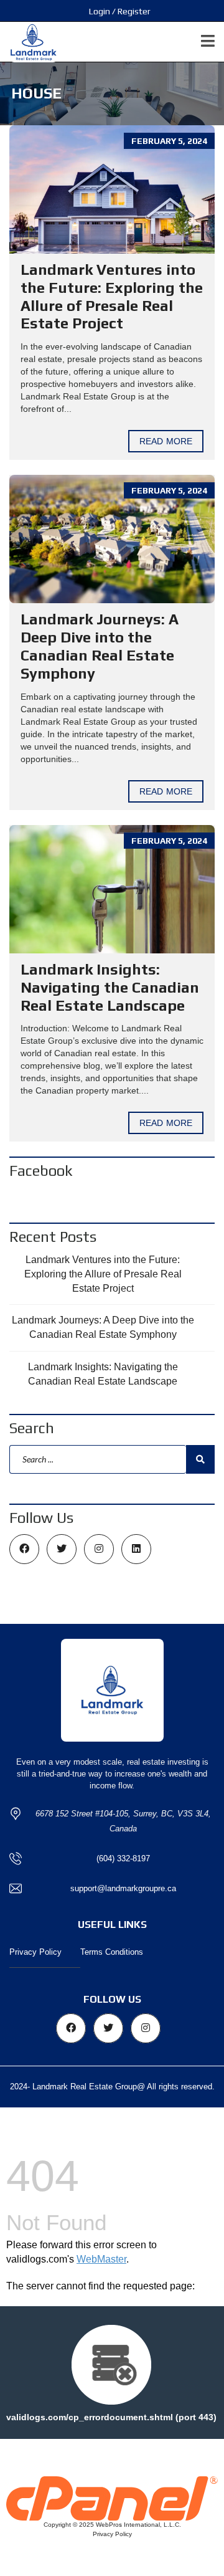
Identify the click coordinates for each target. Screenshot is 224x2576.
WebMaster (101, 2259)
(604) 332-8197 (123, 1858)
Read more (166, 441)
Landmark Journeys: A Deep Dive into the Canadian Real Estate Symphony (100, 646)
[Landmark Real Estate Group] (29, 42)
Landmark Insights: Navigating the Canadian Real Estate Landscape (110, 987)
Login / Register (120, 11)
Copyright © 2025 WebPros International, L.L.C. (112, 2525)
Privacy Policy (35, 1952)
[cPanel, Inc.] (112, 2497)
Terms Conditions (112, 1952)
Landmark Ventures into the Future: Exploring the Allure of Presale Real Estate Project (112, 296)
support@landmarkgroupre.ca (123, 1888)
